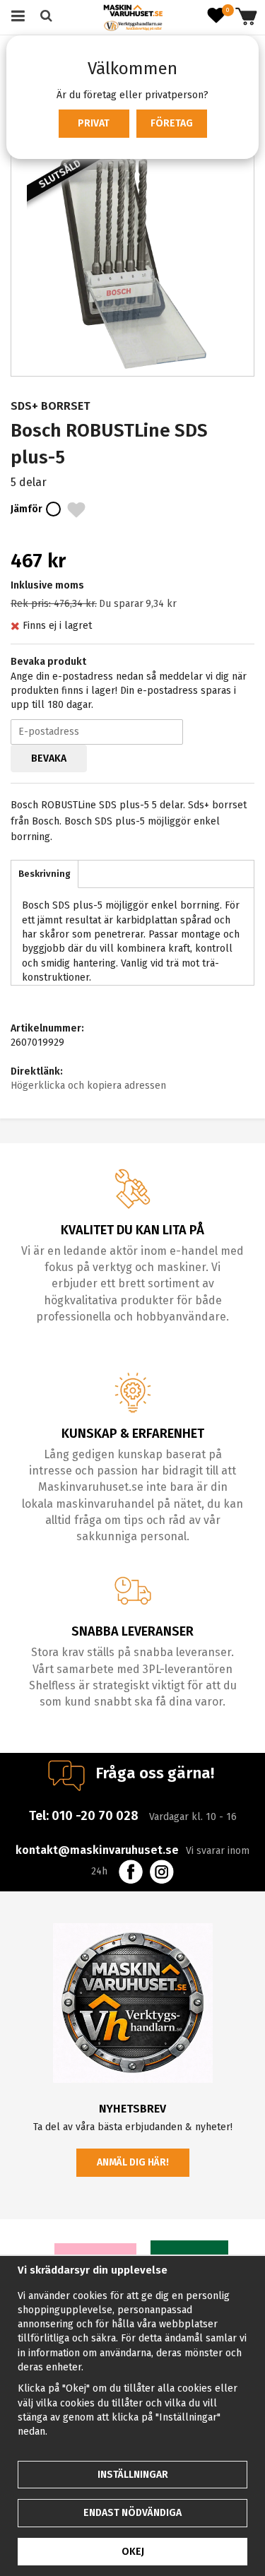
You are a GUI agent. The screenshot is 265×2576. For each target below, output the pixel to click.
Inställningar (133, 2475)
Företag (172, 123)
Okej (133, 2552)
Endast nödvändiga (132, 2513)
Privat (94, 123)
